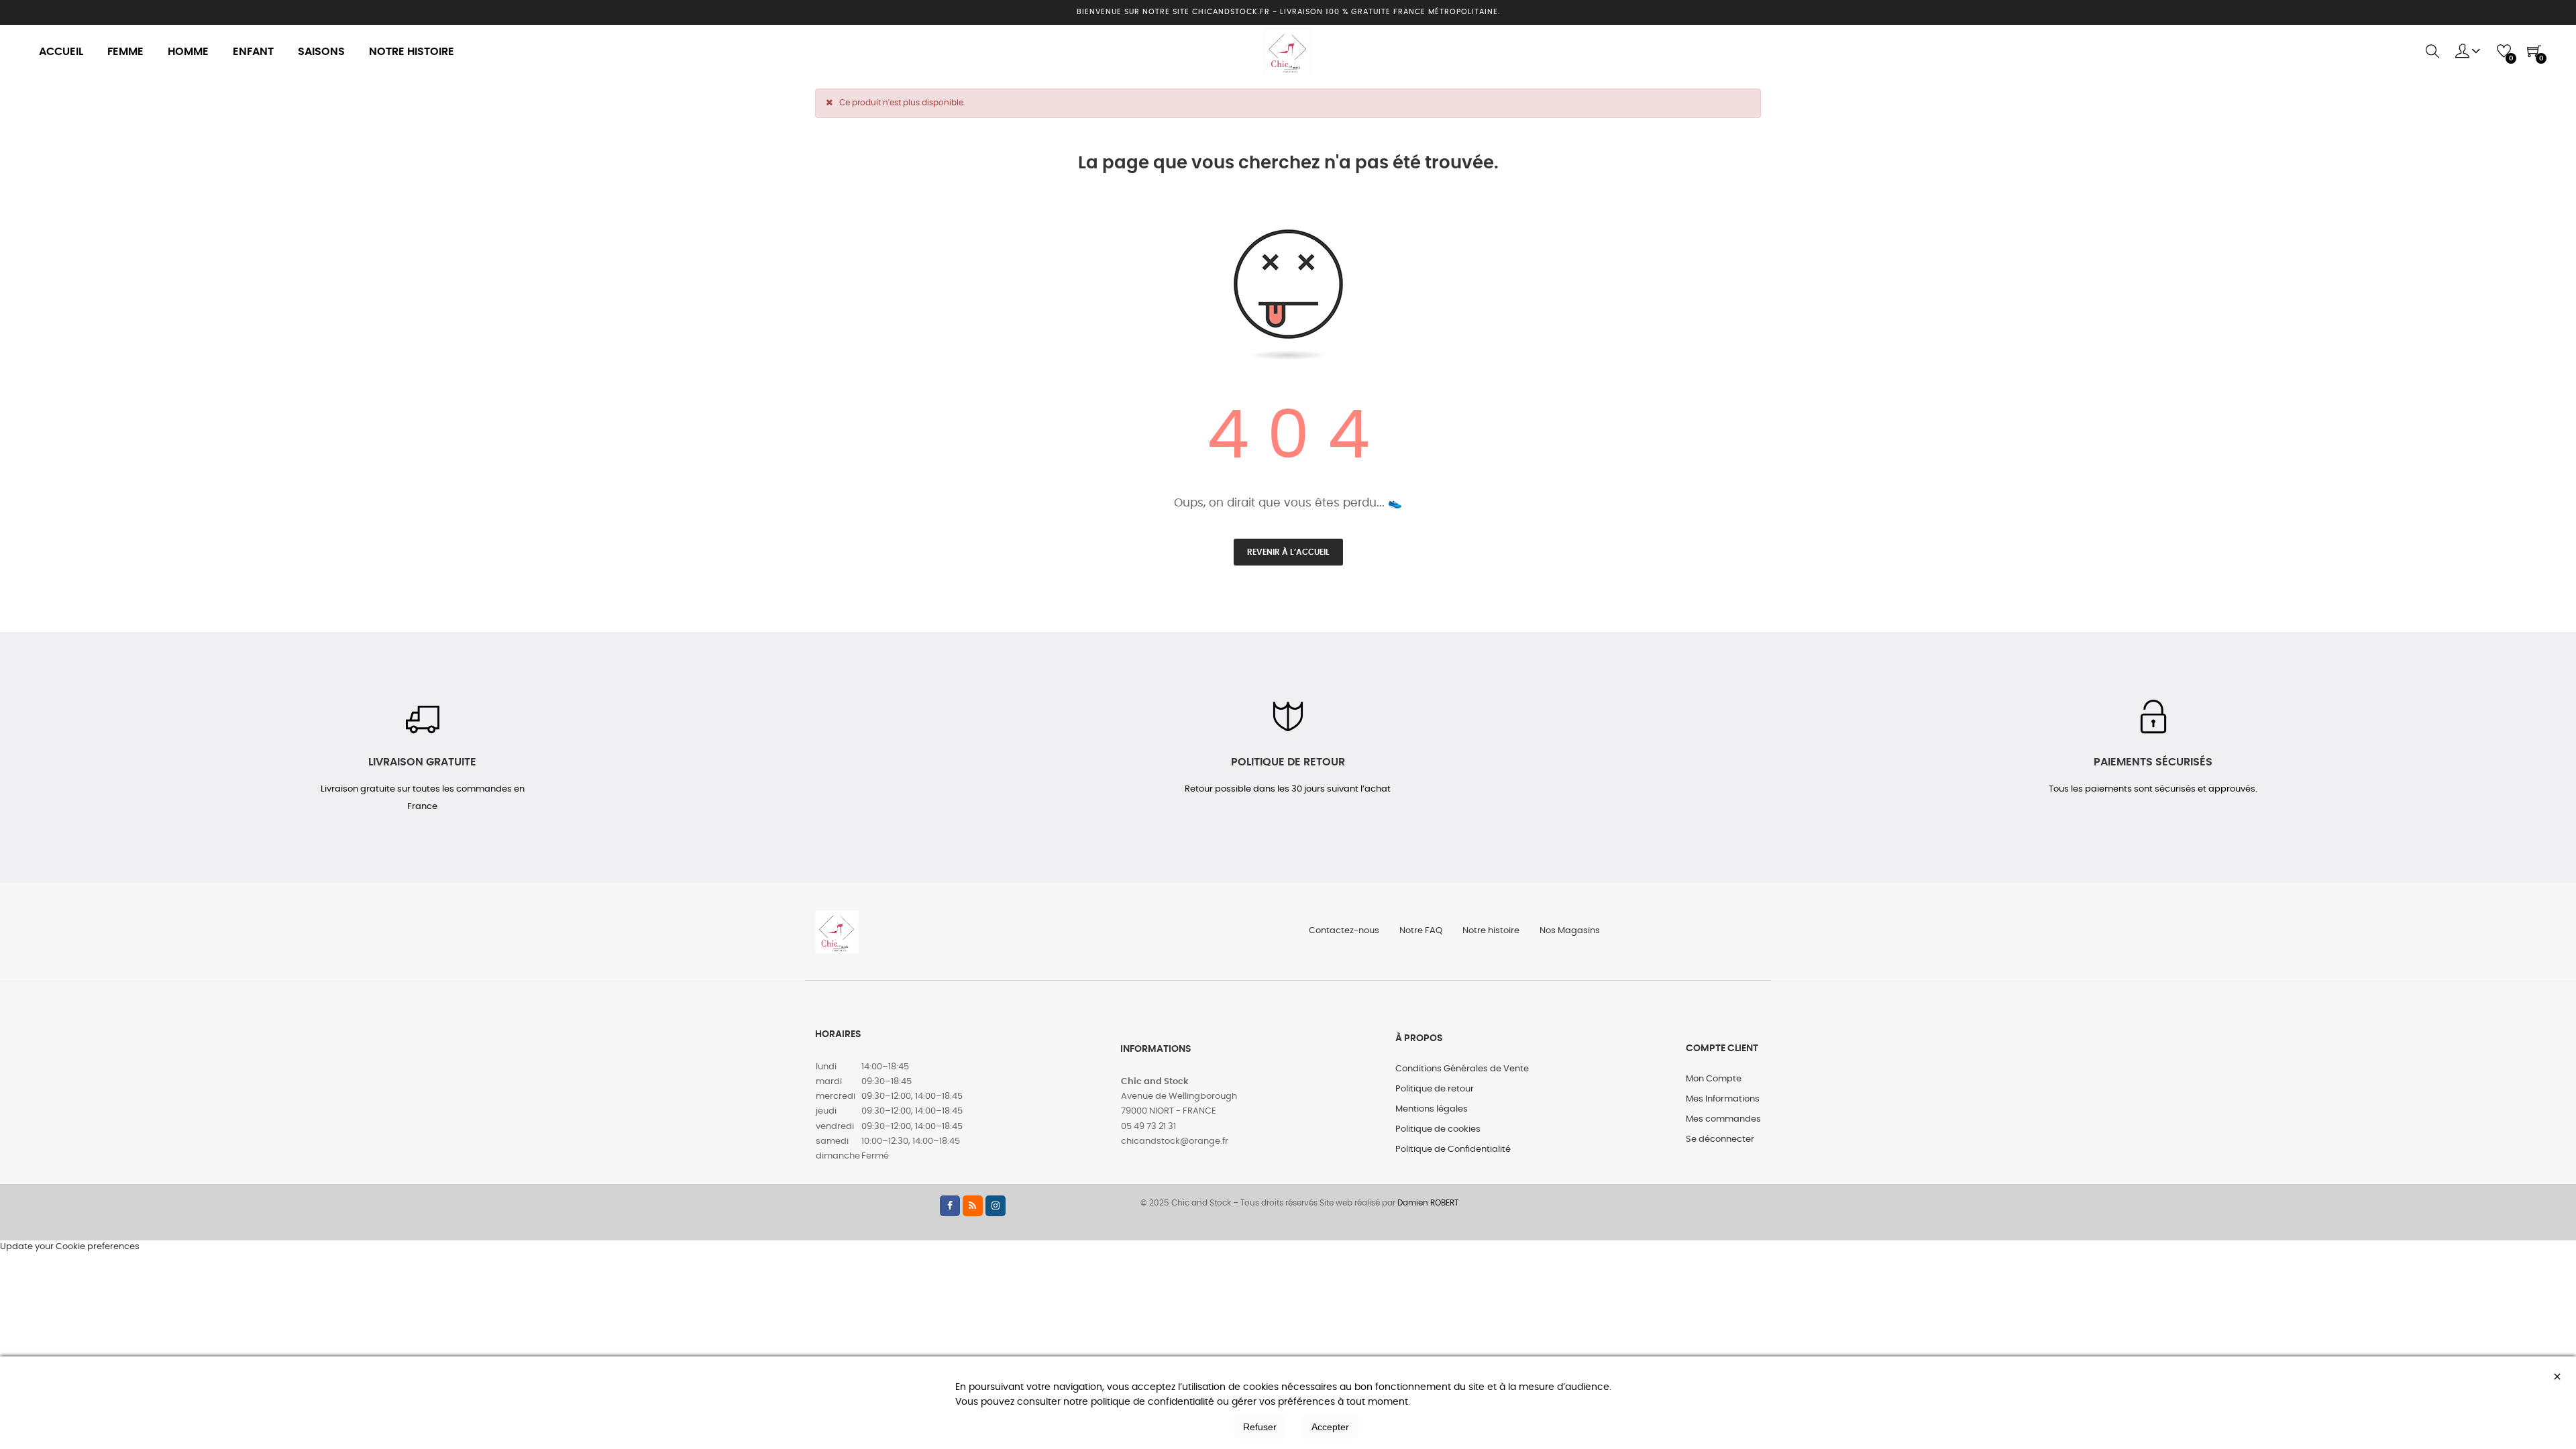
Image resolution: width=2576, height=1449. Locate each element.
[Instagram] (996, 1206)
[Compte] (2468, 52)
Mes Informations (1723, 1099)
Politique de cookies (1438, 1129)
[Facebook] (950, 1206)
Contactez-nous (1344, 931)
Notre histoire (1491, 931)
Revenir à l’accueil (1288, 552)
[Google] (973, 1206)
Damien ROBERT (1428, 1203)
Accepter (1330, 1427)
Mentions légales (1432, 1109)
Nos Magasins (1570, 931)
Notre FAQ (1421, 931)
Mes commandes (1723, 1119)
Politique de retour (1435, 1089)
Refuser (1260, 1427)
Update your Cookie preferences (70, 1247)
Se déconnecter (1720, 1139)
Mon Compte (1714, 1079)
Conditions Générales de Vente (1462, 1069)
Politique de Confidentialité (1453, 1149)
